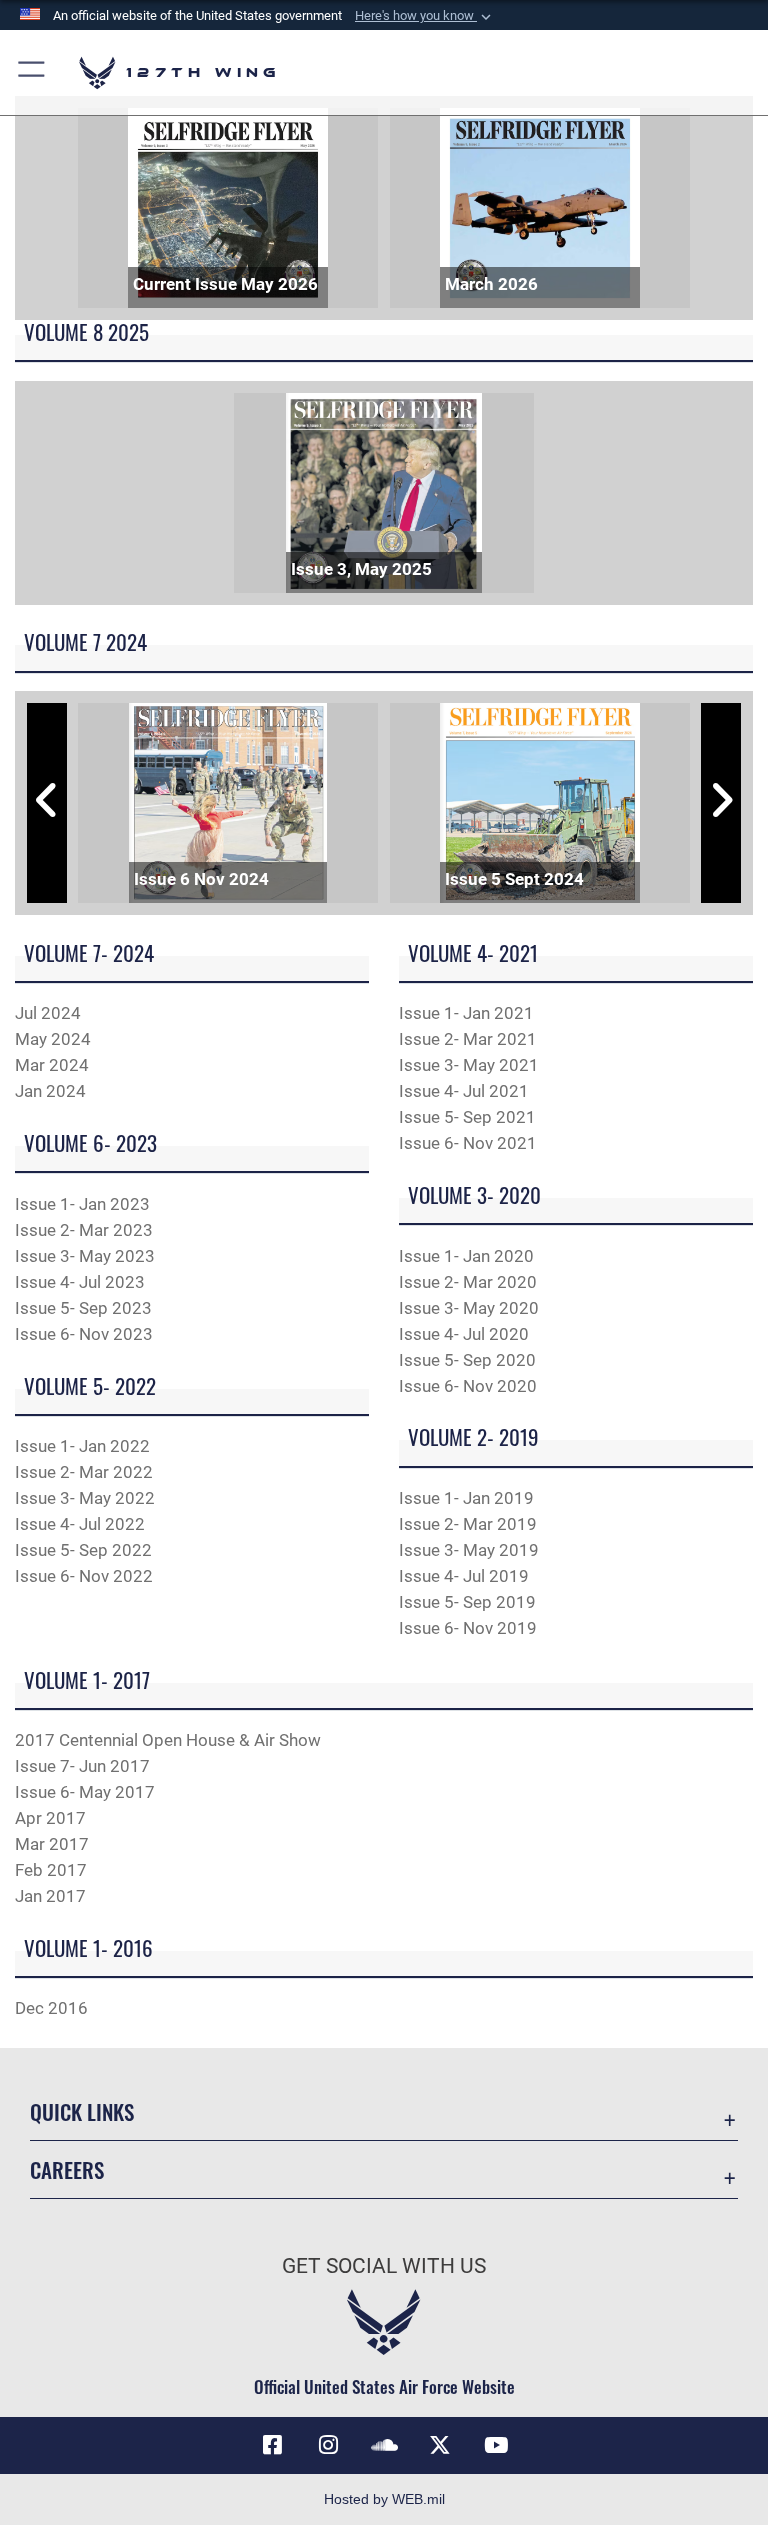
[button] (425, 16)
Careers (67, 2169)
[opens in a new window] (328, 2445)
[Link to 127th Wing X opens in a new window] (440, 2445)
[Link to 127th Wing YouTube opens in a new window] (496, 2445)
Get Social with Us (384, 2266)
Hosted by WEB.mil (384, 2499)
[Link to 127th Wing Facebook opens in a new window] (272, 2445)
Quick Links (82, 2111)
